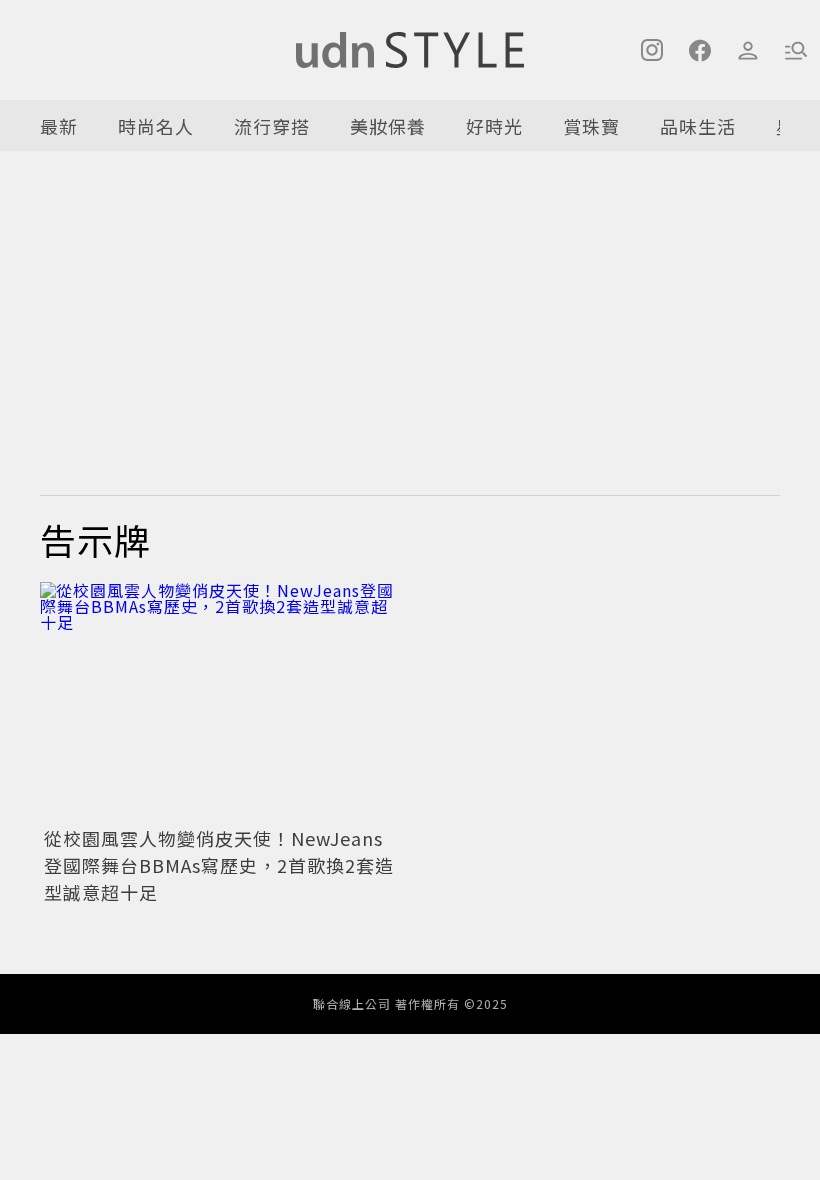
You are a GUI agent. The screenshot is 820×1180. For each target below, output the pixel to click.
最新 (59, 126)
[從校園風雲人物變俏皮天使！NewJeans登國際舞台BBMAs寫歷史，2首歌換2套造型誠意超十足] (219, 701)
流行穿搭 (272, 126)
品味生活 (698, 126)
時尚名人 (156, 126)
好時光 (494, 126)
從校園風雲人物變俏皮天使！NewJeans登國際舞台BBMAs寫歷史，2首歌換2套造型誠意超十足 (219, 865)
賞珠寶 (591, 126)
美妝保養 (388, 126)
